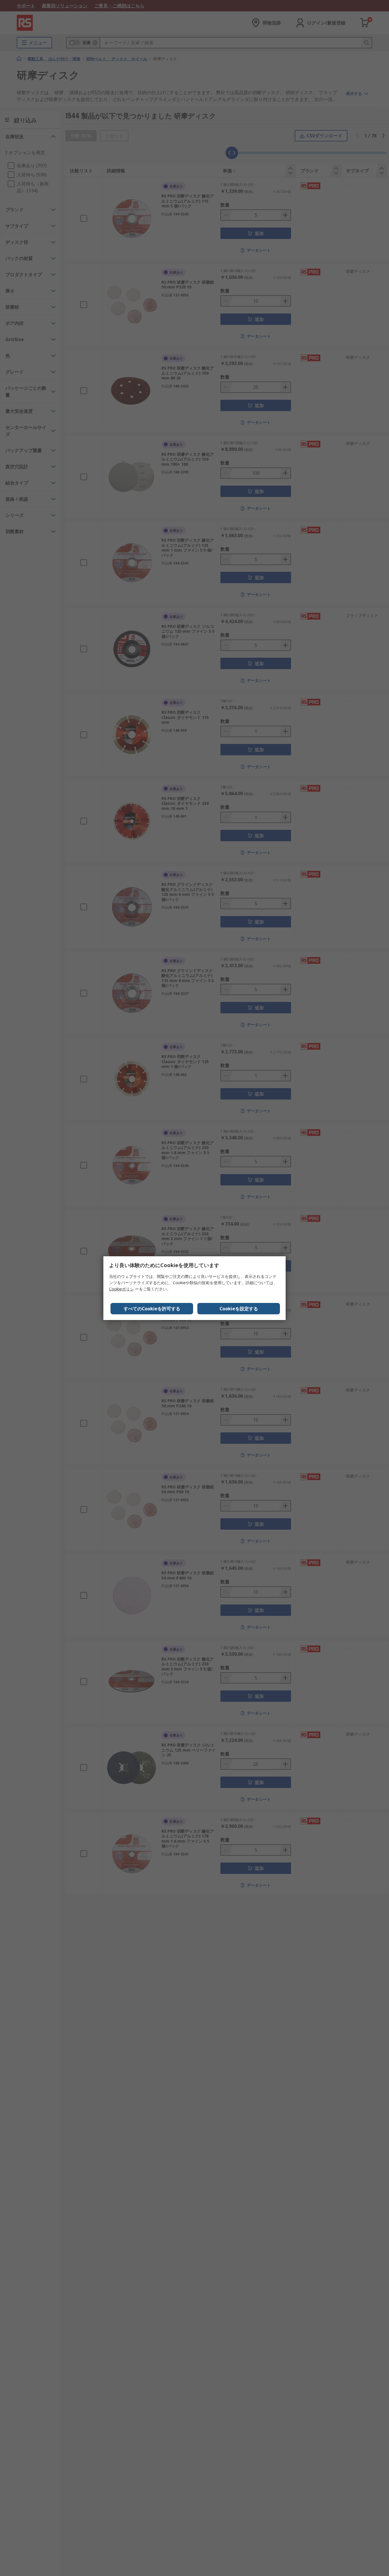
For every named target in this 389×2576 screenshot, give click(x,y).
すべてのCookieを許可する (152, 1309)
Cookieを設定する (239, 1309)
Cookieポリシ (121, 1289)
